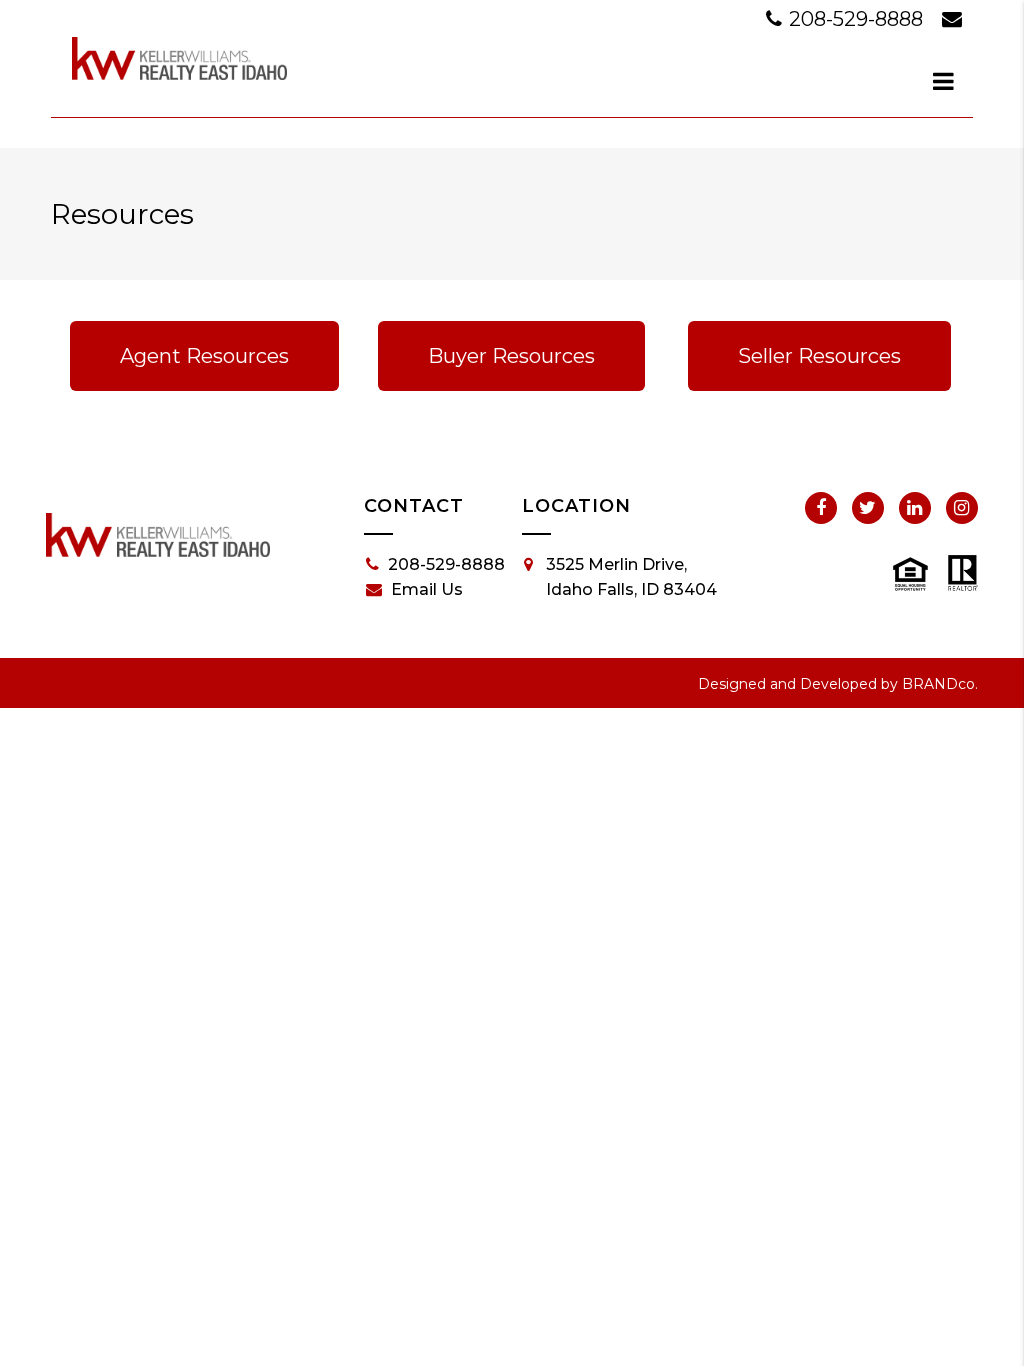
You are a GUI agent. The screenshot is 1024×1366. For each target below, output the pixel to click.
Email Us (427, 589)
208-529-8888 (856, 19)
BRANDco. (940, 684)
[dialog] (944, 81)
